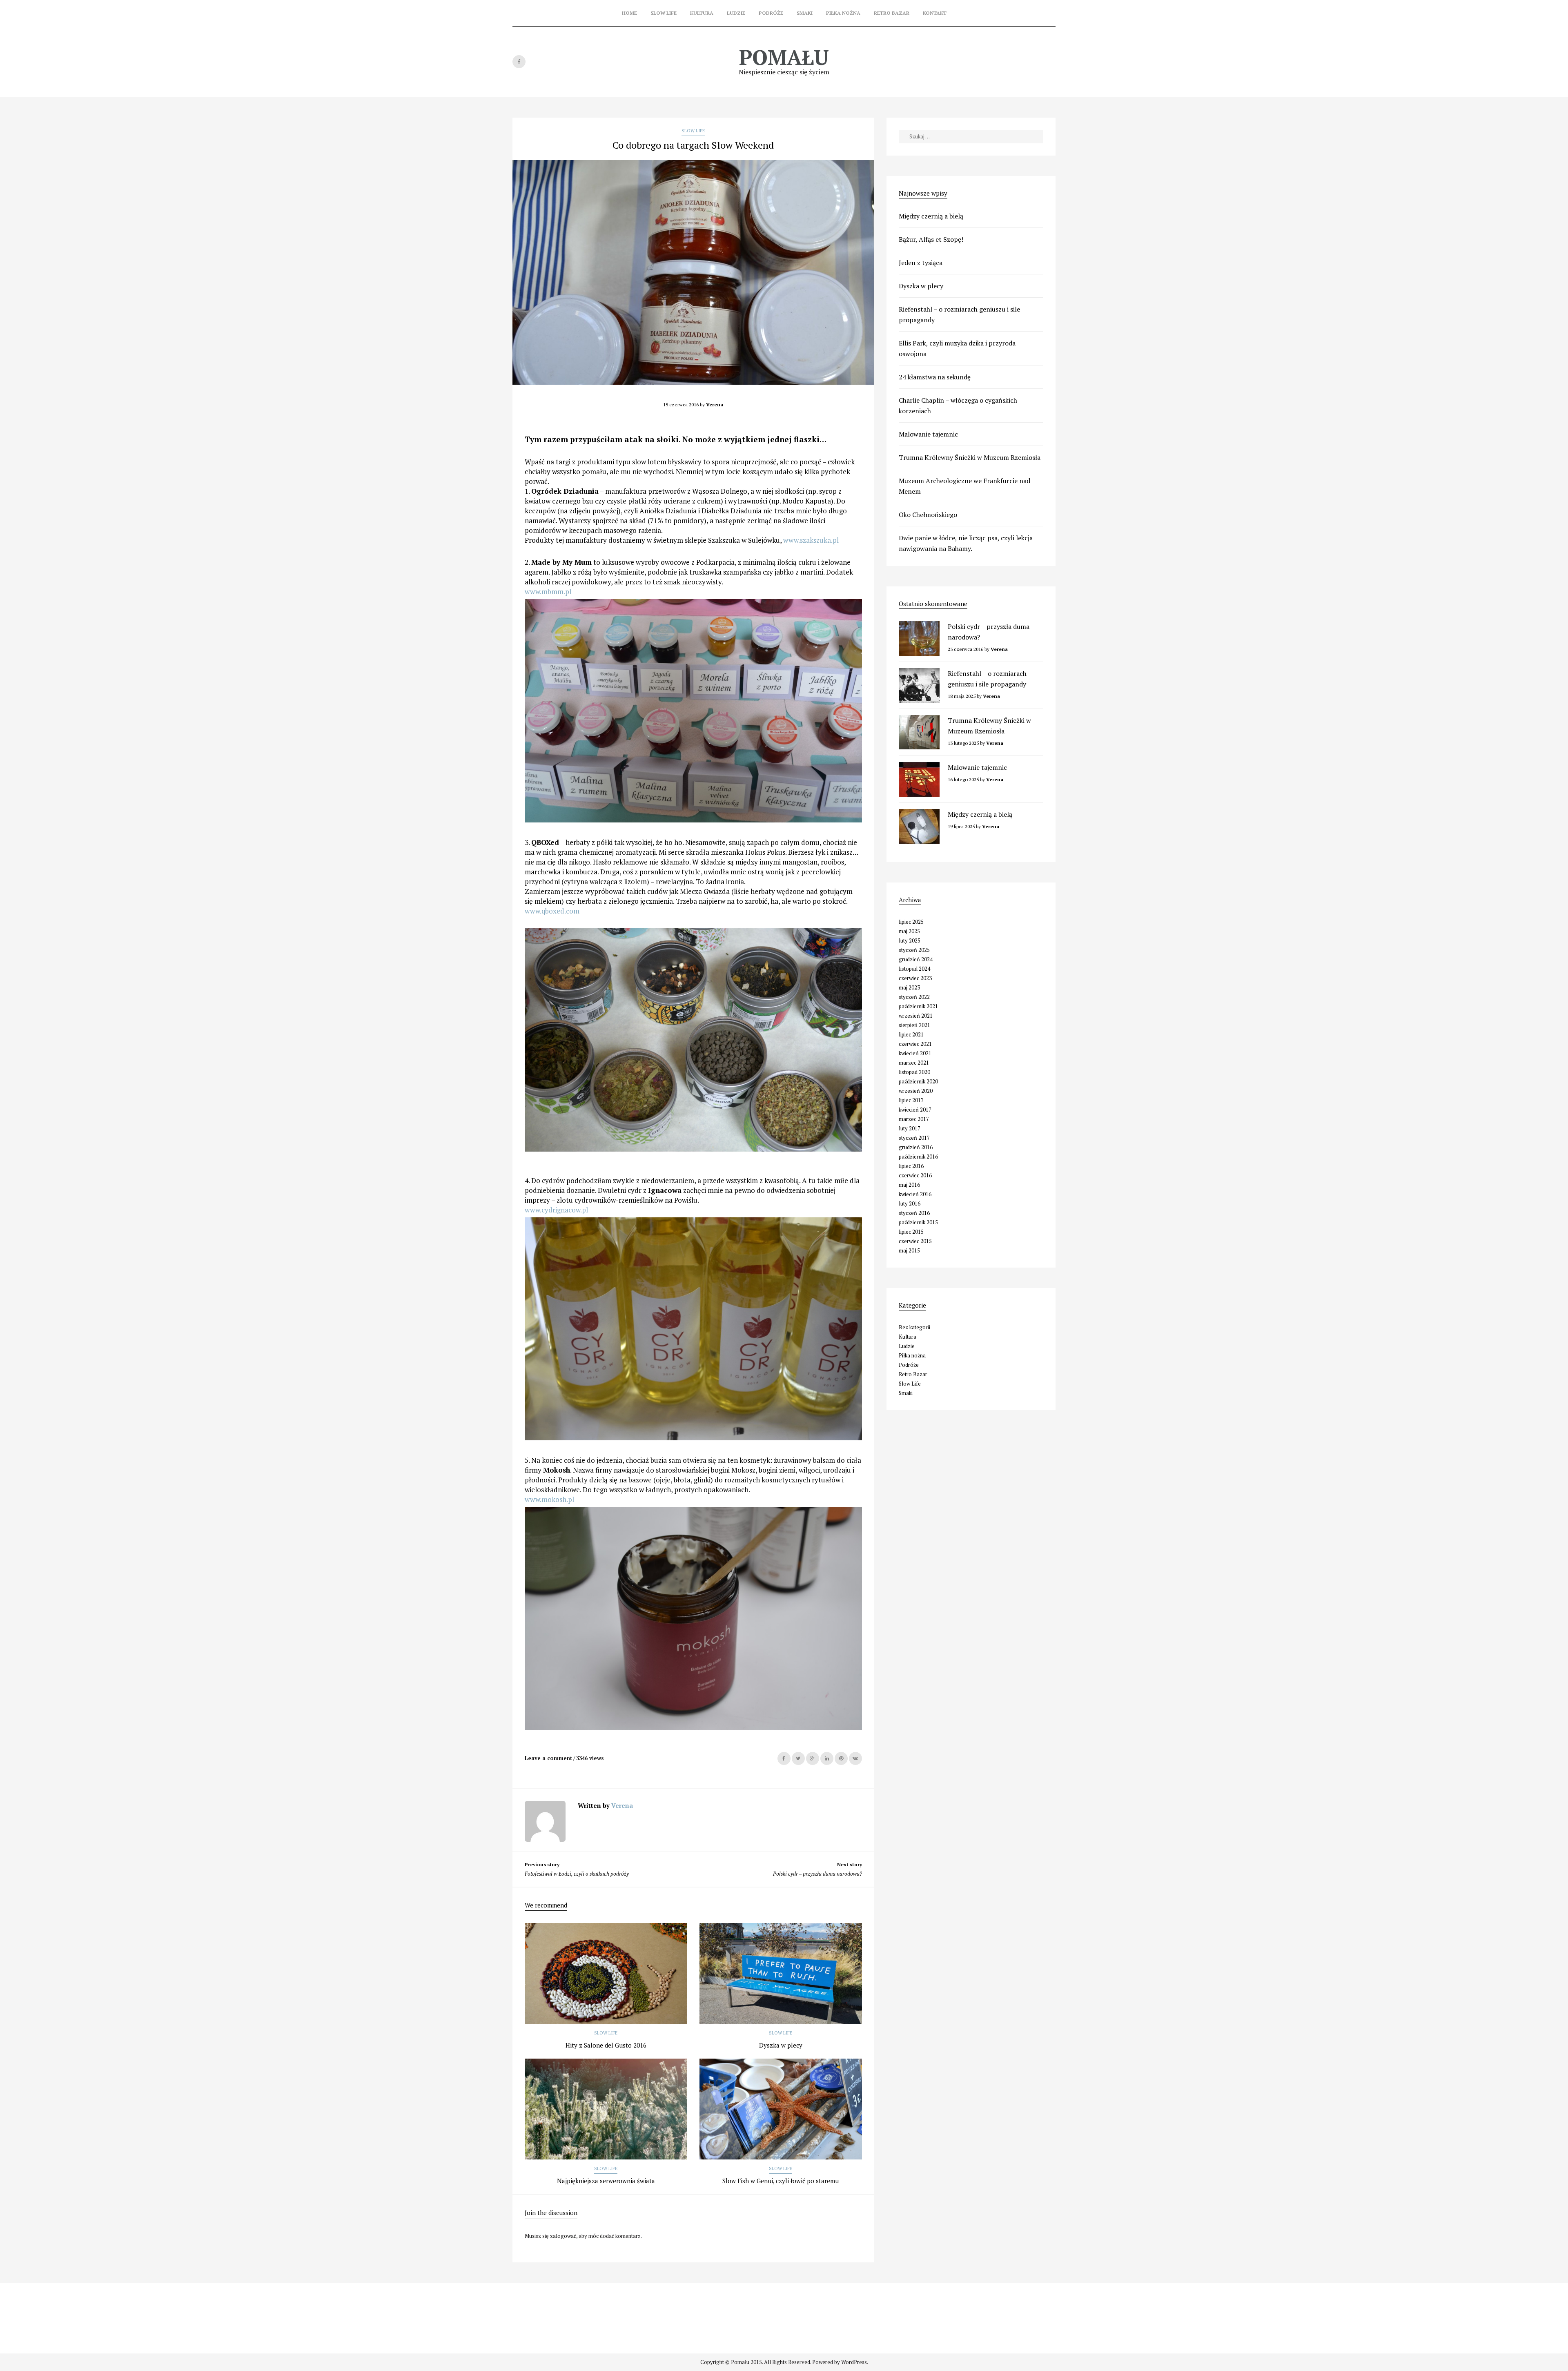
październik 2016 (918, 1157)
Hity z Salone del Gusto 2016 (606, 2045)
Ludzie (736, 13)
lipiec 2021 (911, 1034)
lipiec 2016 (911, 1166)
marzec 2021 (914, 1063)
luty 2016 (910, 1203)
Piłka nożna (843, 13)
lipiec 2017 (911, 1100)
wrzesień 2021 (916, 1016)
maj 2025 (909, 931)
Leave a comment (548, 1758)
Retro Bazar (892, 13)
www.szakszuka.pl (811, 540)
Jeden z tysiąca (921, 263)
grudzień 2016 (916, 1147)
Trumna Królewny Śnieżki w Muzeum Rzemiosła (970, 457)
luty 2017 (910, 1128)
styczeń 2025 (914, 950)
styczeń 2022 (914, 997)
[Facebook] (519, 62)
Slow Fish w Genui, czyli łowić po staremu (781, 2181)
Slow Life (664, 13)
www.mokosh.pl (549, 1499)
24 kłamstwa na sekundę (935, 377)
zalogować (563, 2236)
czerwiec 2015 (915, 1241)
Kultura (702, 13)
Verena (622, 1805)
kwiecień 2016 (915, 1194)
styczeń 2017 (914, 1138)
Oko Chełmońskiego (928, 515)
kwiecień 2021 (915, 1053)
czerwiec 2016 (915, 1175)
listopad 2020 (914, 1072)
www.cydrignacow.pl (556, 1210)
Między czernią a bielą (931, 216)
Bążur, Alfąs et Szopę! (931, 239)
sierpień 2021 (914, 1025)
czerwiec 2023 (915, 978)
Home (629, 13)
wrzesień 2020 (916, 1091)
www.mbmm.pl (548, 592)
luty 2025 (910, 940)
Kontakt (935, 13)
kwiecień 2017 (915, 1110)
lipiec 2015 (911, 1232)
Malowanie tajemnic (928, 434)
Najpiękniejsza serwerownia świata (606, 2181)
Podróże (771, 13)
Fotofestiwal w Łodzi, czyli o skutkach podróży (577, 1869)
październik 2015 (918, 1222)
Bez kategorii (914, 1327)
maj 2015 (909, 1250)
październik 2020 (918, 1081)
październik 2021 (918, 1006)
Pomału (784, 57)
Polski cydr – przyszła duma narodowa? (817, 1869)
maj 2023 (909, 987)
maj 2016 (909, 1185)
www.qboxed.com (552, 911)
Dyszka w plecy (781, 2045)
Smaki (805, 13)
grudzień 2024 (916, 959)
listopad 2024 (914, 969)
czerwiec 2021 (915, 1044)
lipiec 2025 (911, 922)
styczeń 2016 (914, 1213)
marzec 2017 (914, 1119)
